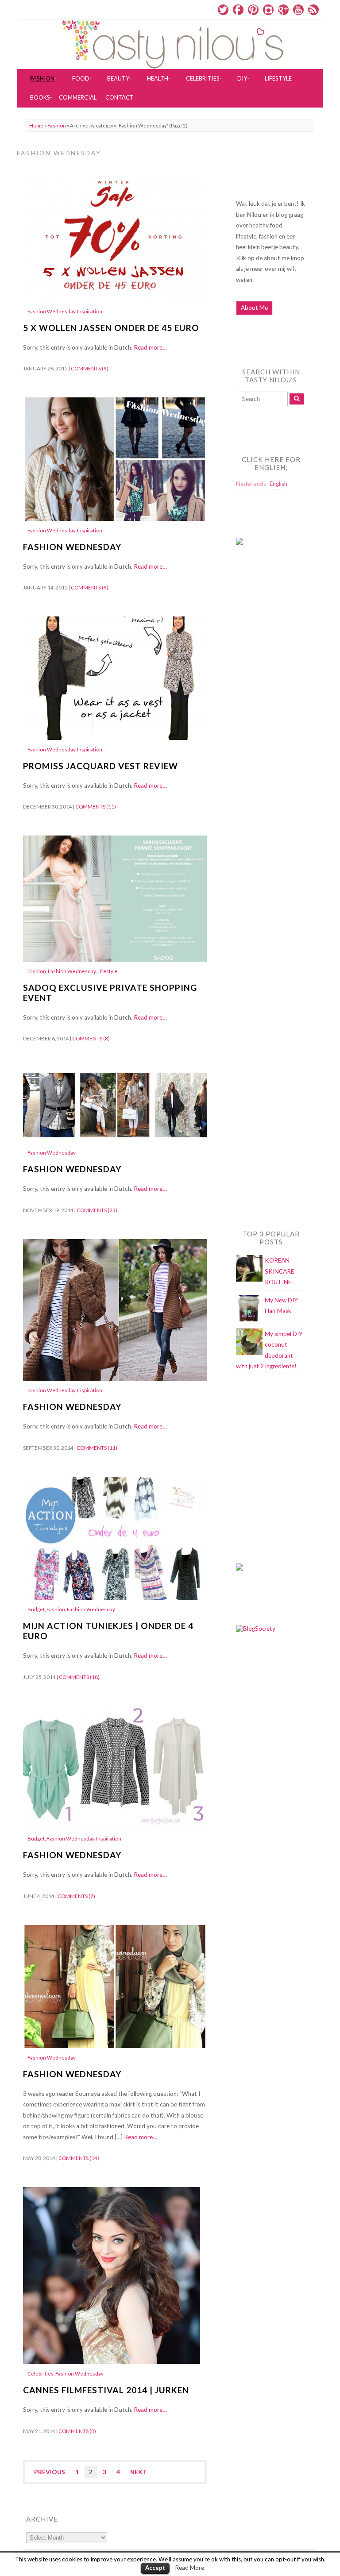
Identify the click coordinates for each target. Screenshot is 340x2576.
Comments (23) (97, 1210)
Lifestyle (108, 971)
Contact (120, 97)
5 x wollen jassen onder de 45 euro (111, 328)
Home (36, 125)
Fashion (57, 125)
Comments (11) (96, 807)
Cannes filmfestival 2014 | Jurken (106, 2390)
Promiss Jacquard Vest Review (100, 766)
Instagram (268, 10)
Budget (36, 1609)
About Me (254, 308)
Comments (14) (79, 2158)
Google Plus (283, 10)
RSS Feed (313, 10)
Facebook (238, 10)
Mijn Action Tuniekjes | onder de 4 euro (108, 1631)
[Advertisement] (271, 732)
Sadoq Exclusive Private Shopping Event (110, 993)
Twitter (223, 10)
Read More (190, 2568)
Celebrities (41, 2374)
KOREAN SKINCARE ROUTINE (279, 1271)
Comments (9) (90, 368)
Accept (155, 2568)
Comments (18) (79, 1677)
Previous (50, 2472)
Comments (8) (91, 1038)
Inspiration (90, 311)
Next (138, 2472)
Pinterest (253, 10)
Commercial (78, 97)
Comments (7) (76, 1896)
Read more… (150, 347)
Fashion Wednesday (51, 311)
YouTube (298, 10)
